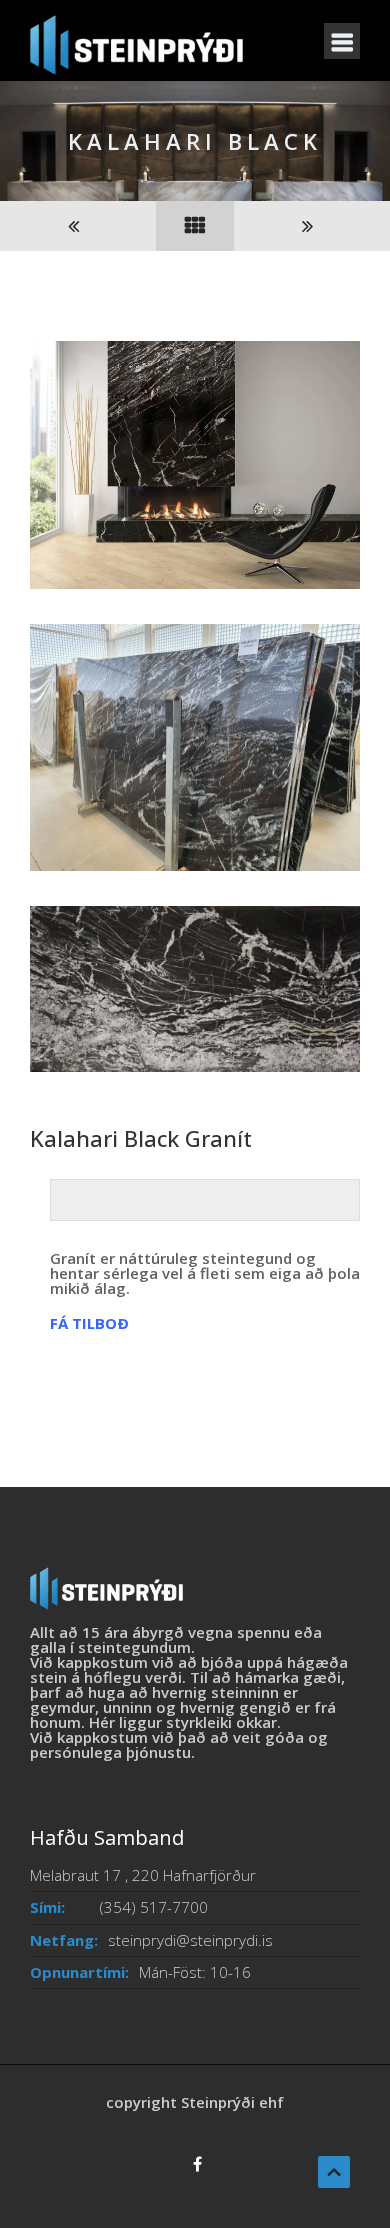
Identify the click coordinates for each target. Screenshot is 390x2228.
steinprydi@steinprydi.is (190, 1940)
